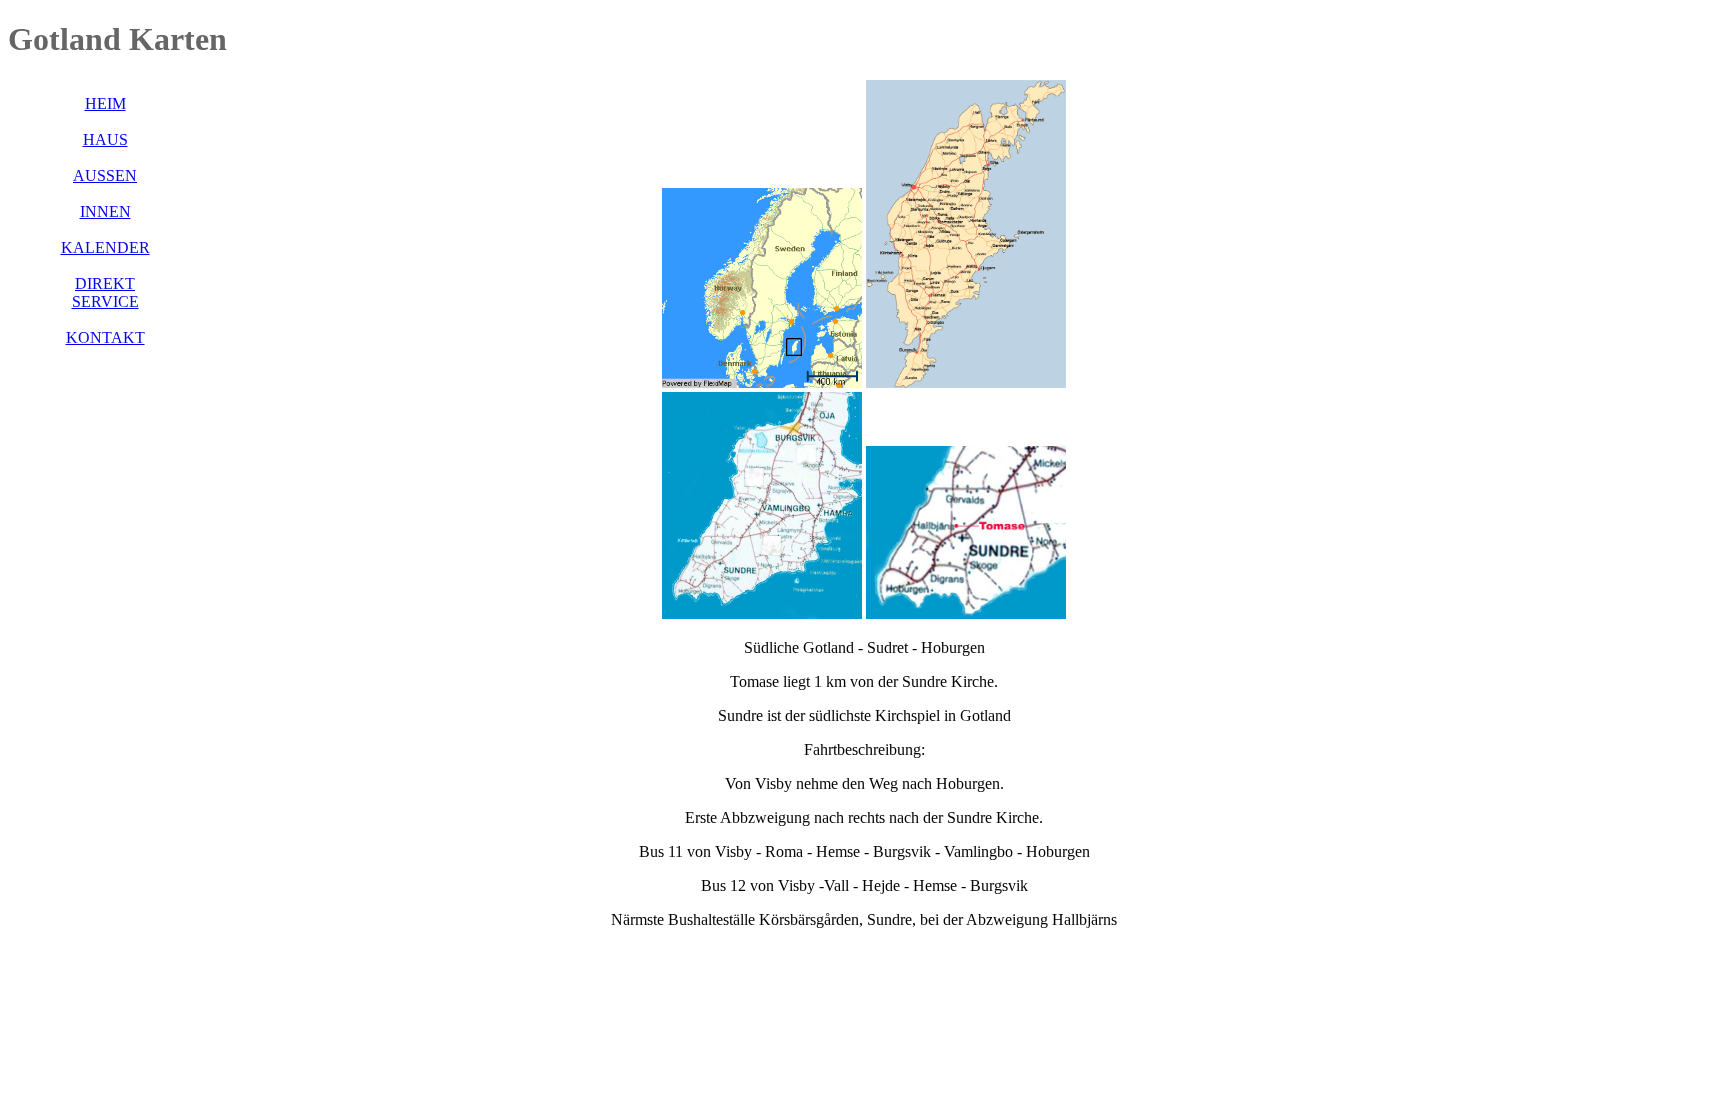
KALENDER (105, 247)
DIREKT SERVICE (105, 292)
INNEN (105, 211)
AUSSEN (105, 175)
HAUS (105, 139)
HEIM (105, 103)
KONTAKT (105, 337)
